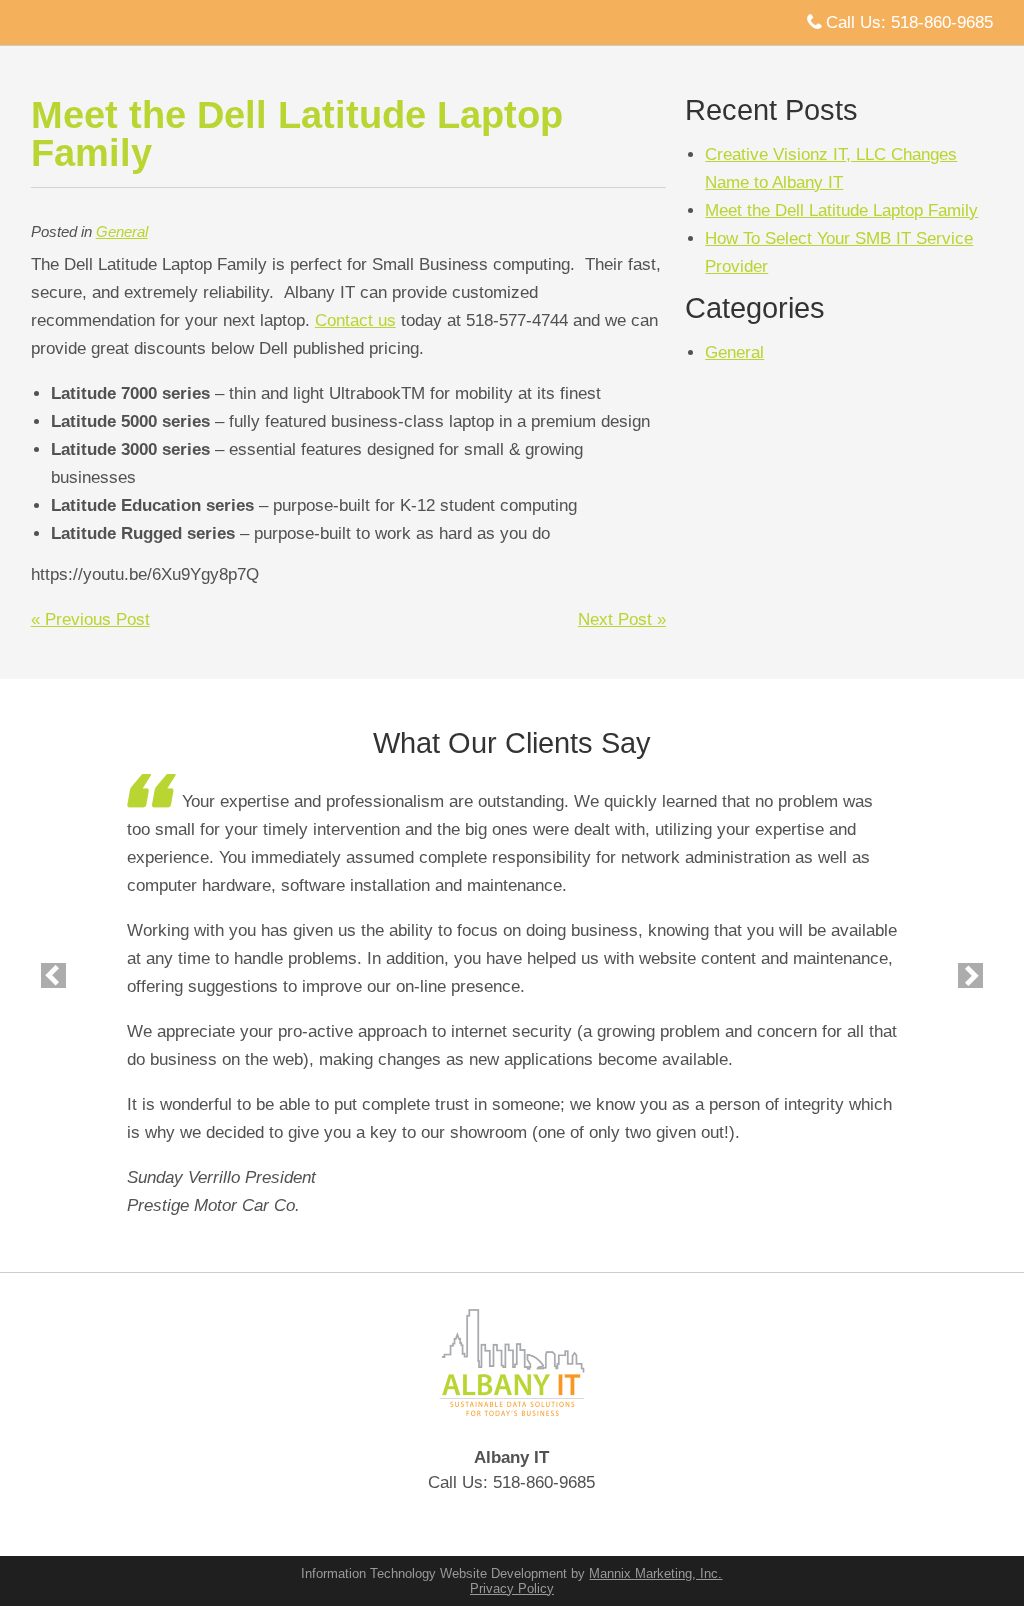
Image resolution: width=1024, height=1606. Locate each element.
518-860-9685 (942, 22)
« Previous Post (90, 619)
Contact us (355, 320)
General (122, 231)
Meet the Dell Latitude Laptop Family (841, 210)
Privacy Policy (512, 1588)
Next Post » (622, 619)
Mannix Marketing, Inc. (655, 1573)
